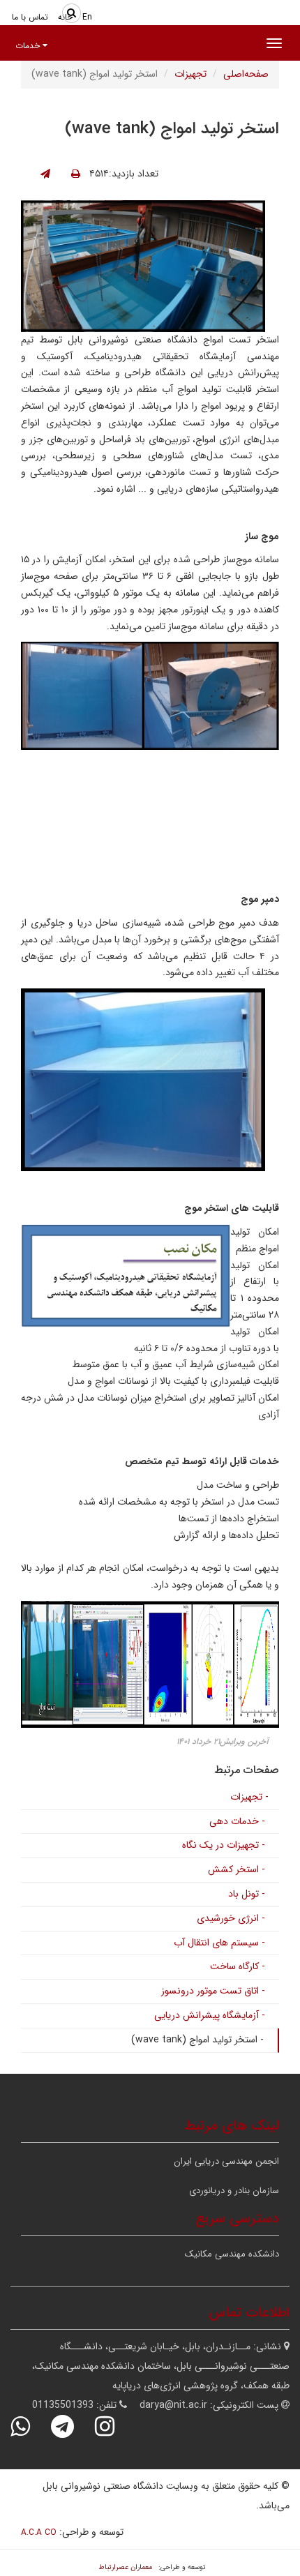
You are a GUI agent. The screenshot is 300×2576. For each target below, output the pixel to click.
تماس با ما (30, 17)
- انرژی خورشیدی (231, 1918)
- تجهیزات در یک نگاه (224, 1845)
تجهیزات (190, 74)
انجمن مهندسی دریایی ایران (226, 2161)
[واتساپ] (29, 2426)
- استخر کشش (237, 1869)
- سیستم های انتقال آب (219, 1943)
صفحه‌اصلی (246, 74)
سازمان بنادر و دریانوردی (234, 2191)
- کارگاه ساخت (238, 1966)
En (87, 17)
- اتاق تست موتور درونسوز (213, 1991)
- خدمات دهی (237, 1821)
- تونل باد (247, 1894)
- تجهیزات (249, 1797)
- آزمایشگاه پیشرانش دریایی (210, 2015)
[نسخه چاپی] (76, 174)
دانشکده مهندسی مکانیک (232, 2254)
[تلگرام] (72, 2426)
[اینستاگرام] (114, 2426)
